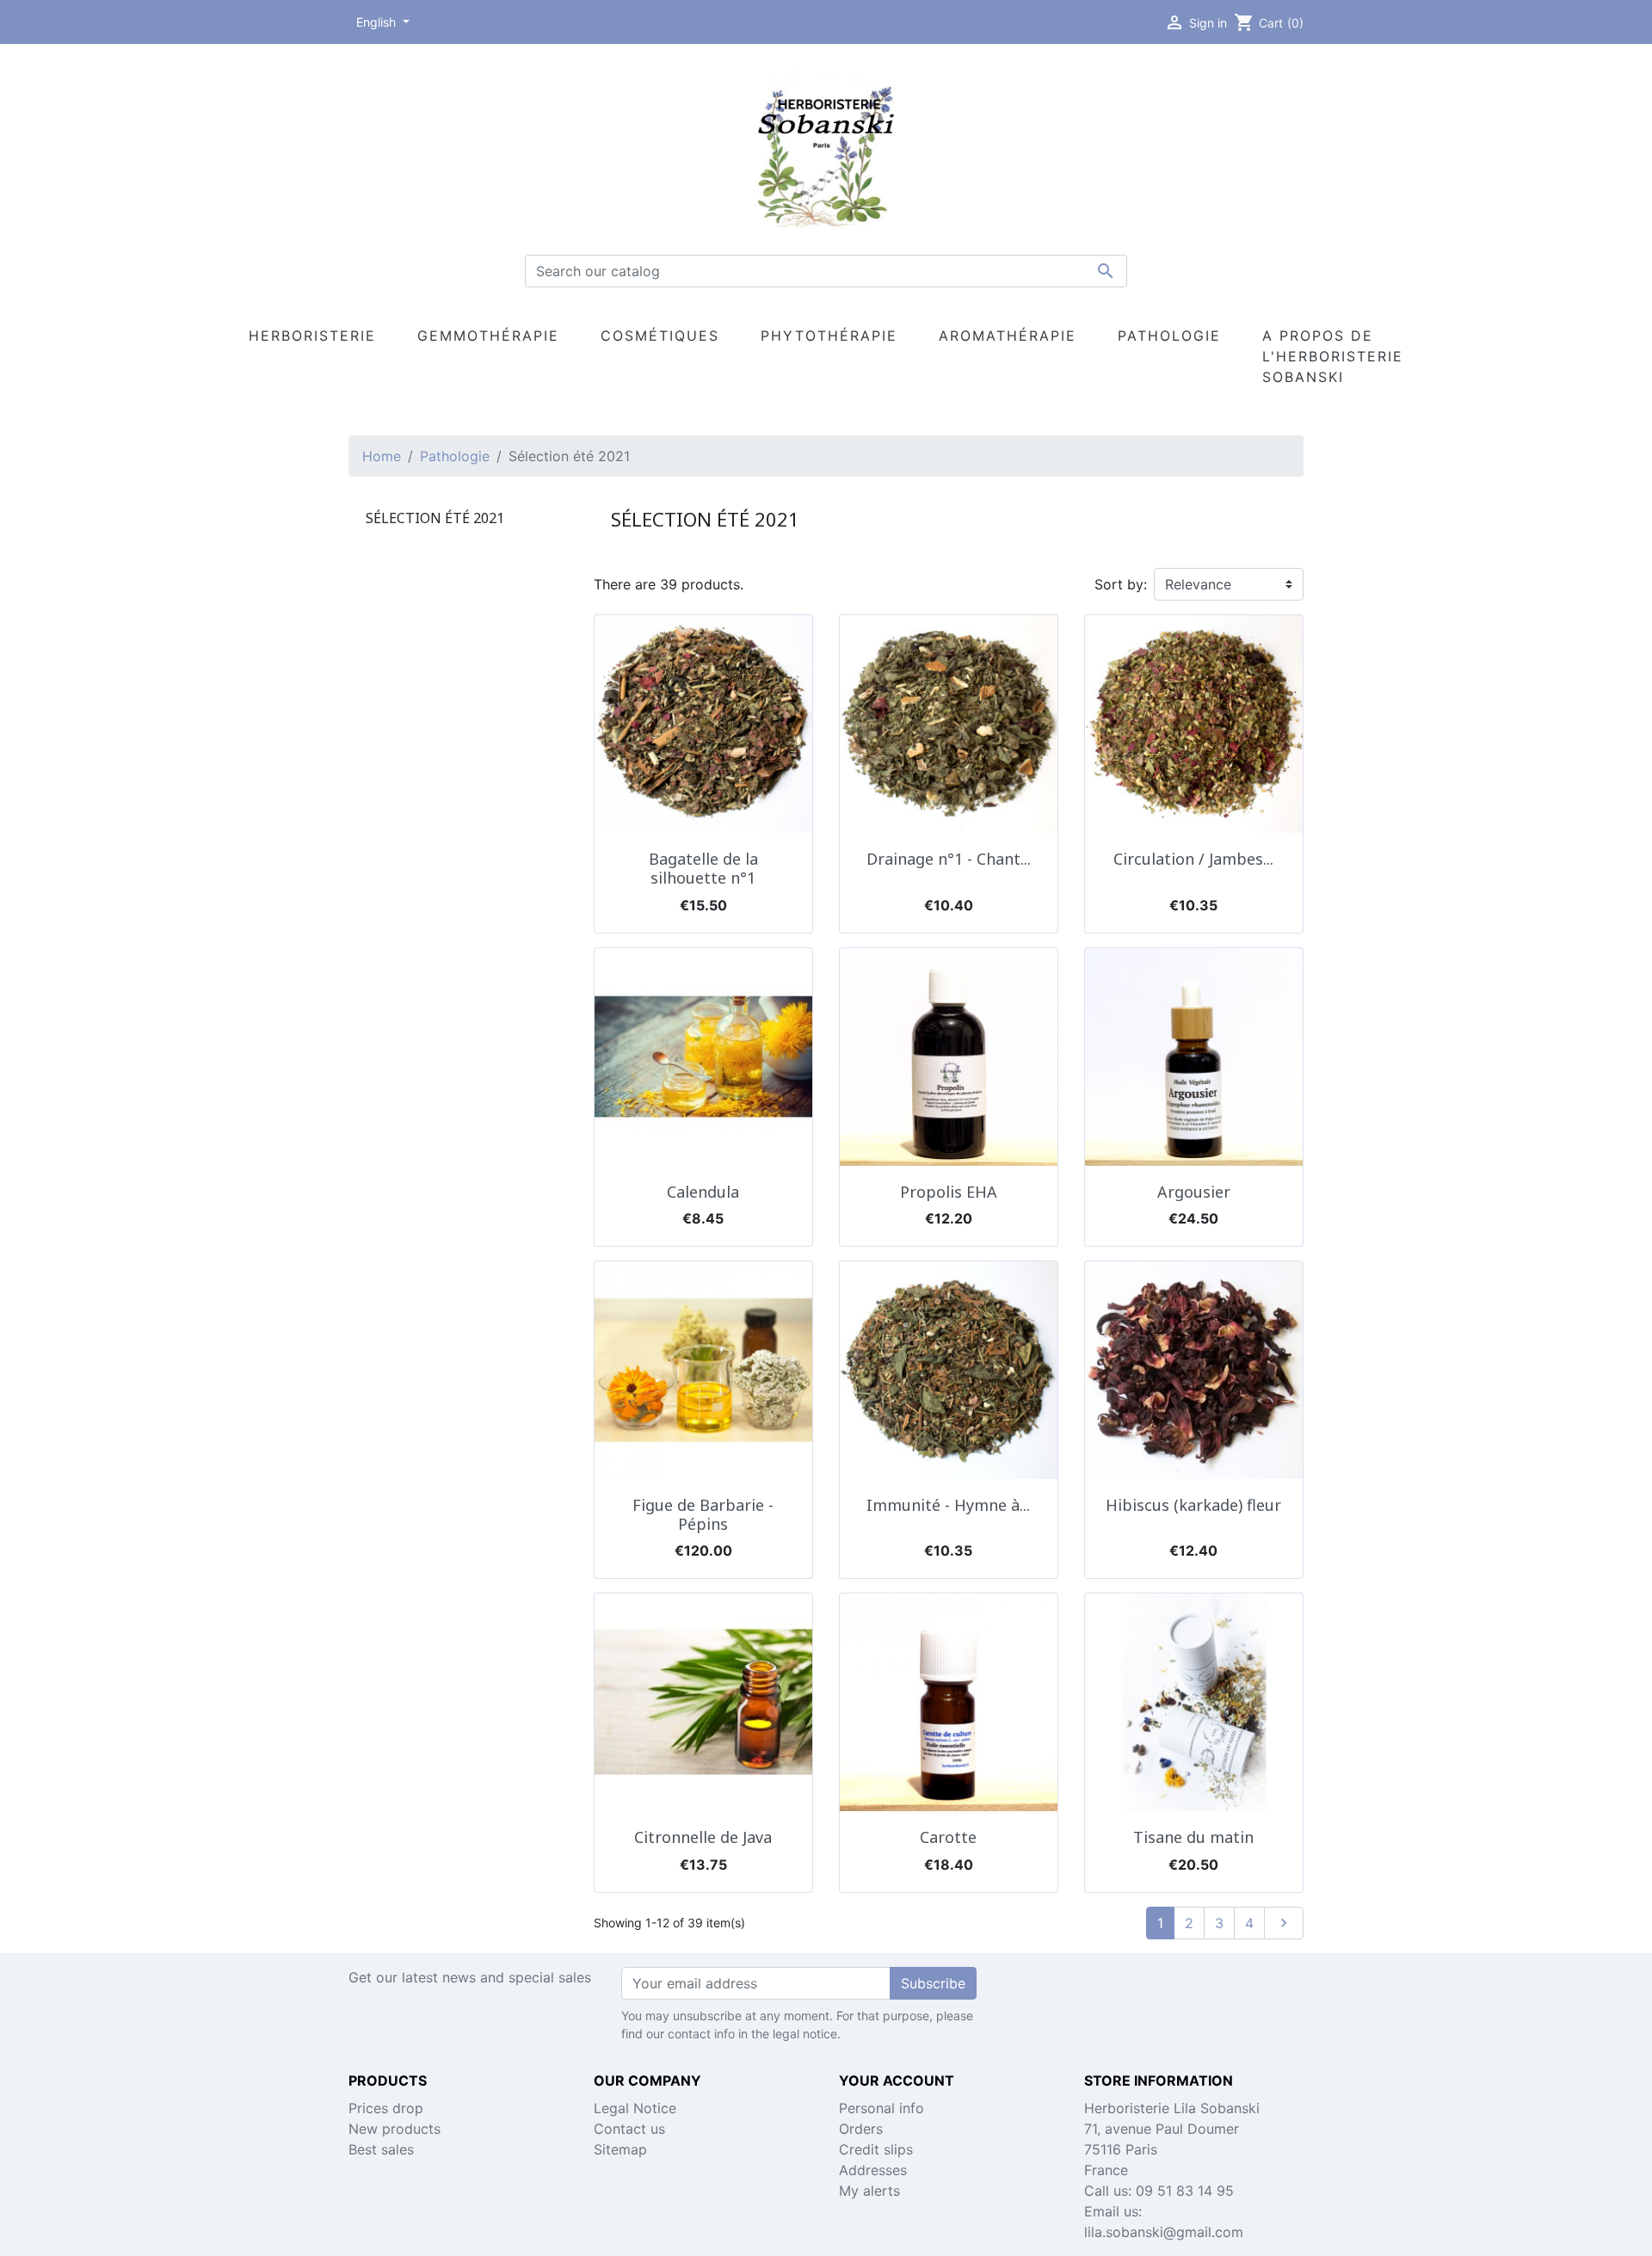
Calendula (703, 1192)
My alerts (869, 2191)
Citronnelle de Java (703, 1837)
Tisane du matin (1193, 1837)
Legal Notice (635, 2108)
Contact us (629, 2129)
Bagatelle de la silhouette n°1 (703, 868)
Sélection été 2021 (435, 518)
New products (395, 2129)
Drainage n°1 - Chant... (949, 859)
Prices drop (386, 2108)
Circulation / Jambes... (1193, 859)
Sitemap (620, 2149)
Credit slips (876, 2149)
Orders (861, 2129)
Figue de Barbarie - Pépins (703, 1514)
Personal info (881, 2108)
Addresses (873, 2170)
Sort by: (1121, 584)
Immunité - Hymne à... (948, 1505)
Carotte (948, 1837)
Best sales (381, 2149)
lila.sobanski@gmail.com (1164, 2232)
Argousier (1194, 1192)
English (378, 22)
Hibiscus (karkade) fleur (1193, 1505)
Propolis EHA (949, 1192)
